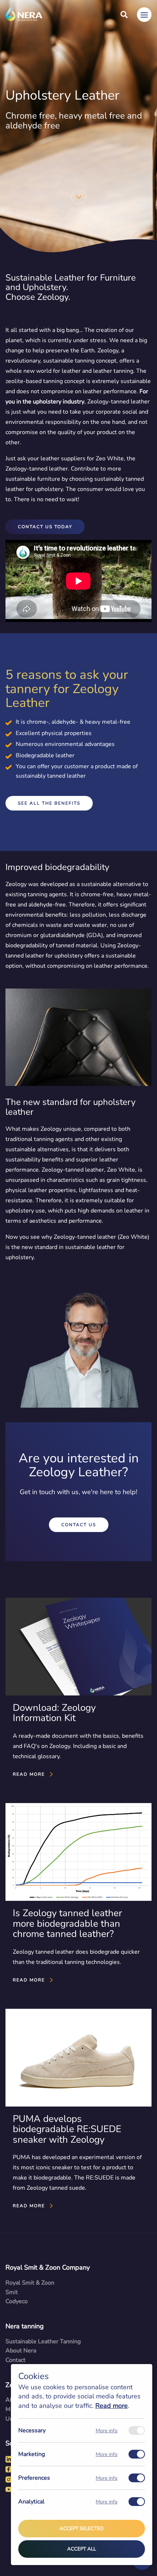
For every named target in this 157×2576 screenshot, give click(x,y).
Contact (16, 2360)
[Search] (124, 15)
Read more (112, 2406)
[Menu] (144, 15)
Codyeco (17, 2301)
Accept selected (82, 2529)
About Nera (21, 2351)
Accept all (82, 2549)
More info (107, 2431)
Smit (12, 2292)
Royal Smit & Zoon (30, 2283)
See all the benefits (49, 803)
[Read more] (78, 1689)
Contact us (79, 1525)
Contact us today (45, 527)
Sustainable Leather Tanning (43, 2341)
